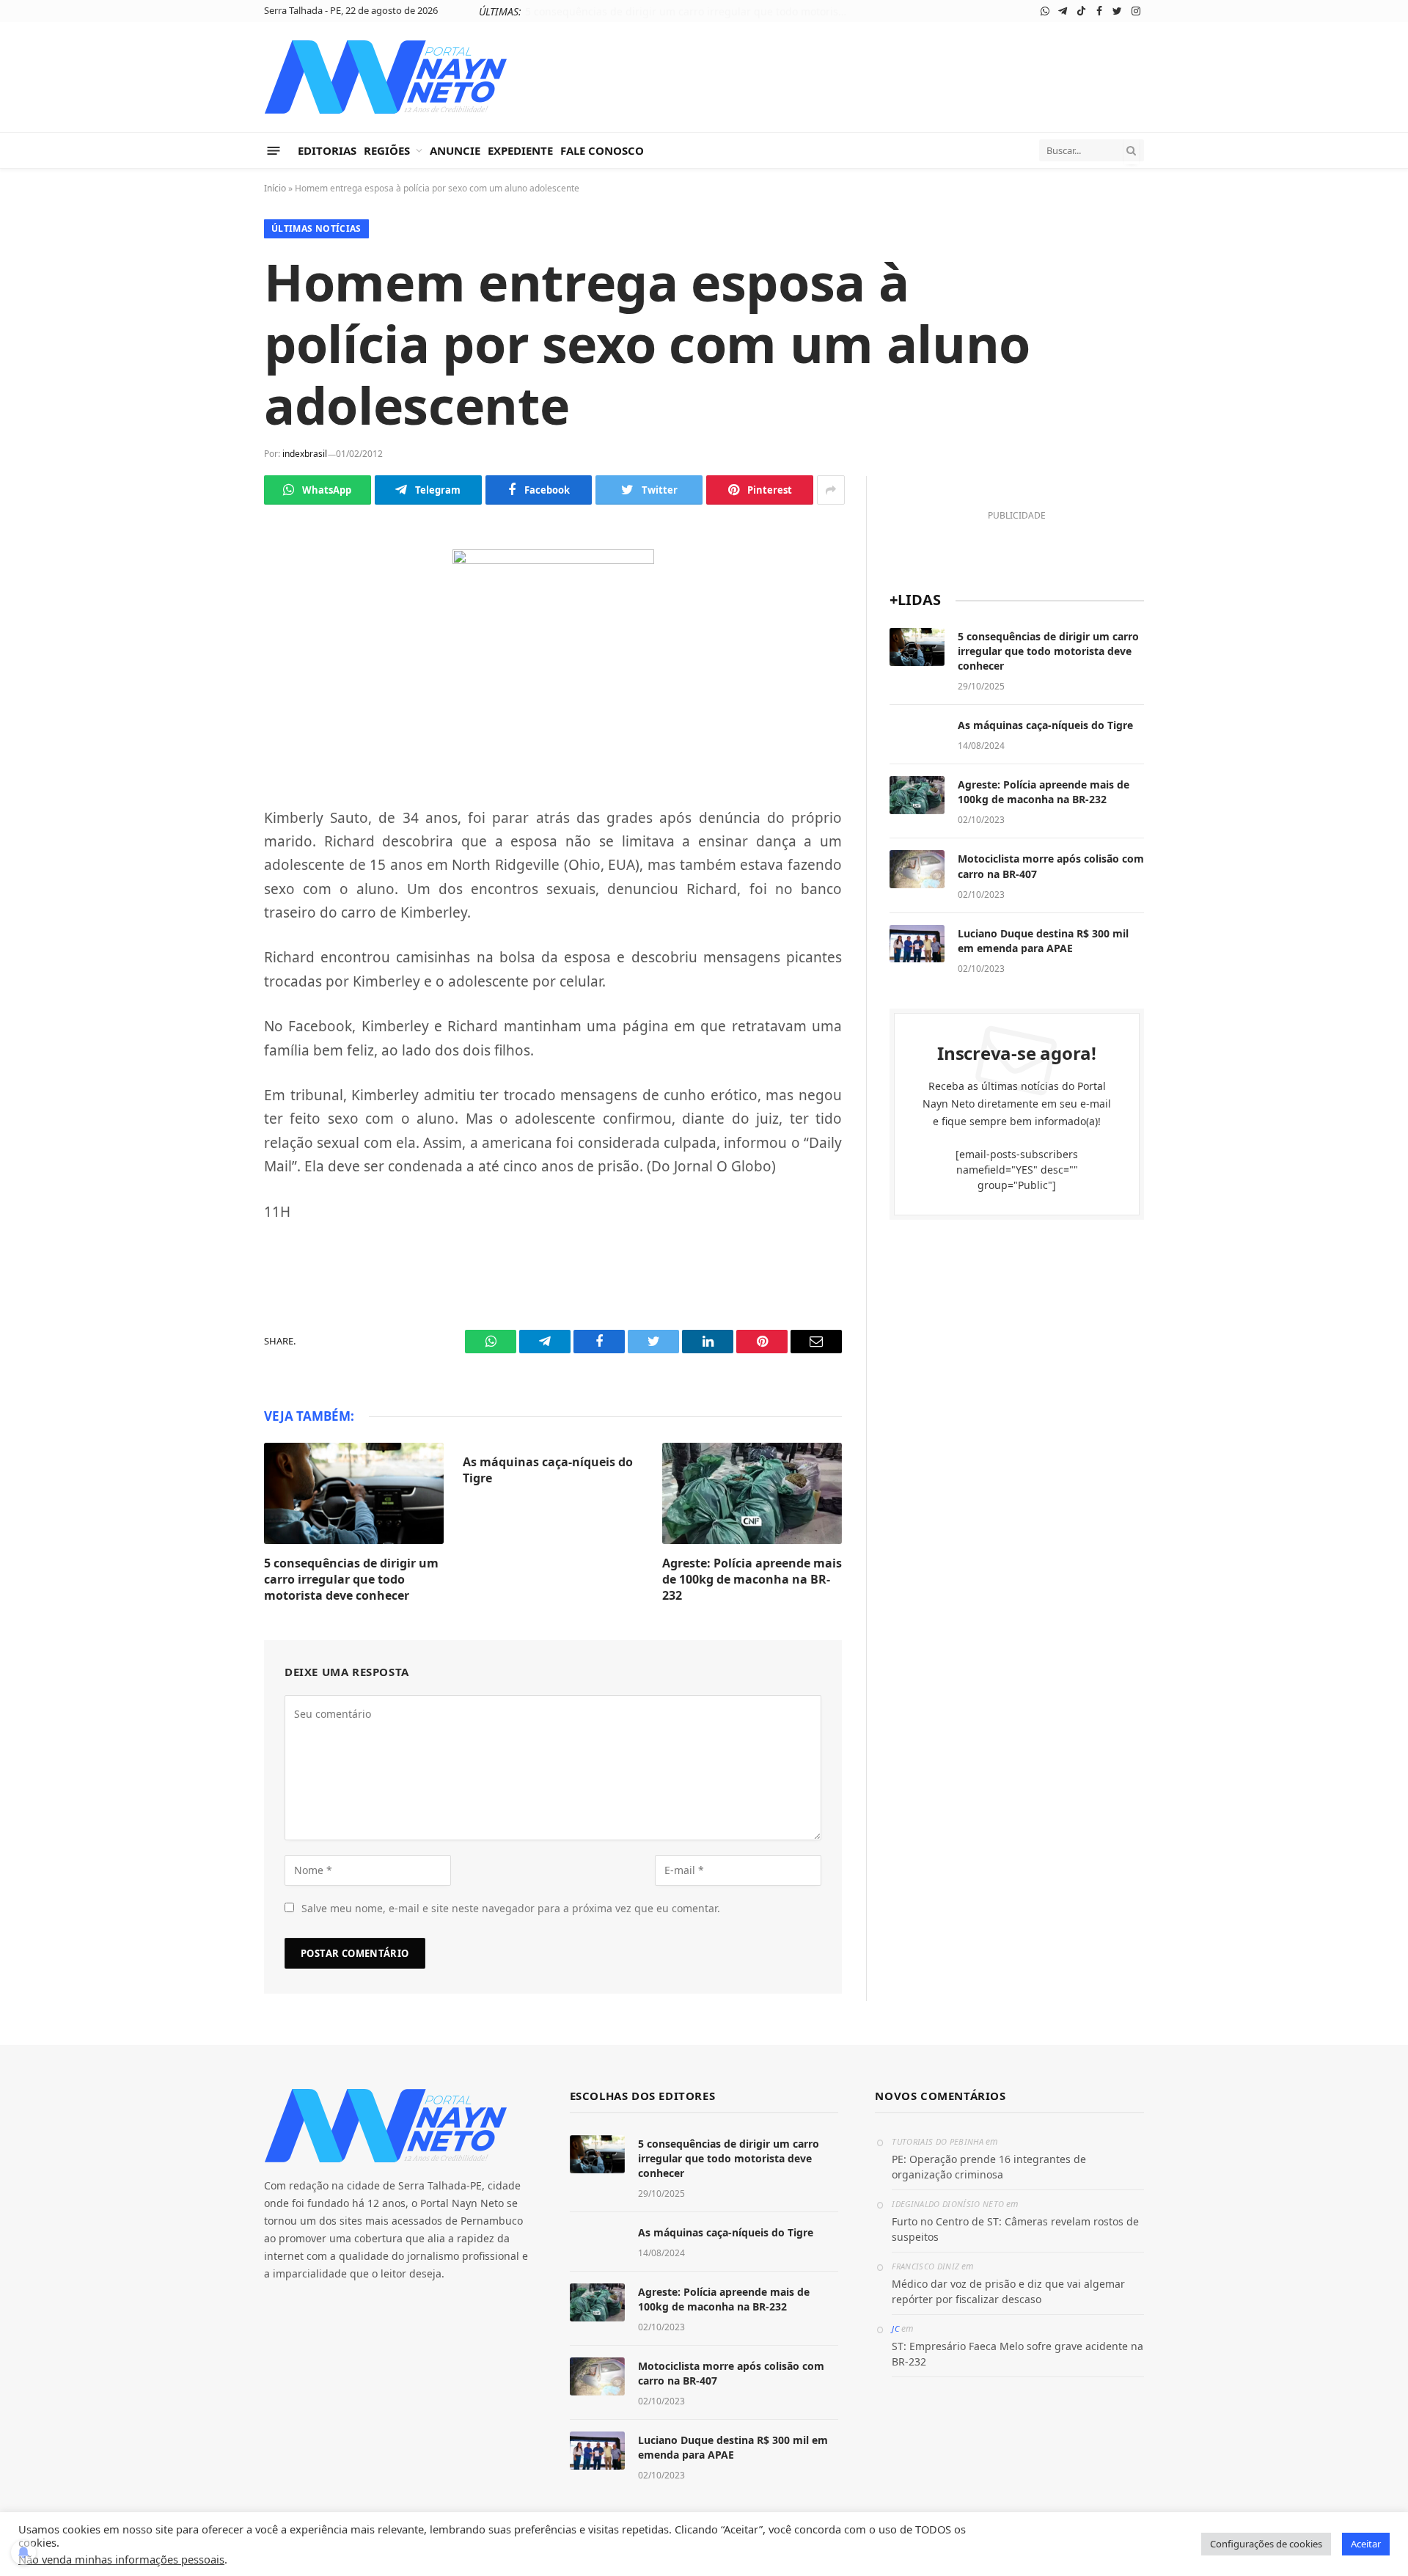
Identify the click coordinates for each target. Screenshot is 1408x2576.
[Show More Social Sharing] (831, 490)
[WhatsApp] (213, 566)
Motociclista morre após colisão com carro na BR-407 (1051, 866)
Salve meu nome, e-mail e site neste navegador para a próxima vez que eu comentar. (511, 1908)
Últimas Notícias (316, 228)
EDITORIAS (327, 150)
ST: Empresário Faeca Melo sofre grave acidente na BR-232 (1017, 2354)
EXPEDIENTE (520, 150)
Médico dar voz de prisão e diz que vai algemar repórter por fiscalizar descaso (1008, 2291)
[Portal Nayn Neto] (386, 77)
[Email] (213, 772)
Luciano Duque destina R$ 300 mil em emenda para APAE (1043, 941)
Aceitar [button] (1366, 2544)
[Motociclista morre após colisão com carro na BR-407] (917, 869)
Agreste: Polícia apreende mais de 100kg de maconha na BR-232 (752, 1580)
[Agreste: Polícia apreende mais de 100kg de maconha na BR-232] (752, 1493)
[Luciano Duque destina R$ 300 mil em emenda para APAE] (917, 944)
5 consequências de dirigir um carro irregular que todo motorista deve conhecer (351, 1580)
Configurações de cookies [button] (1266, 2544)
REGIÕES (387, 150)
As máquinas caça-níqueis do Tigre (724, 12)
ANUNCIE (455, 150)
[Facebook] (213, 634)
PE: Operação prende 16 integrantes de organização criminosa (989, 2167)
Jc (895, 2328)
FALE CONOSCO (602, 150)
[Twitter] (213, 669)
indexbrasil (305, 454)
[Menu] (274, 150)
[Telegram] (213, 600)
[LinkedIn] (213, 703)
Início (275, 188)
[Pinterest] (213, 738)
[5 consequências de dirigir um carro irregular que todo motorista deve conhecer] (354, 1493)
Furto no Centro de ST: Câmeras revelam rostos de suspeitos (1015, 2229)
